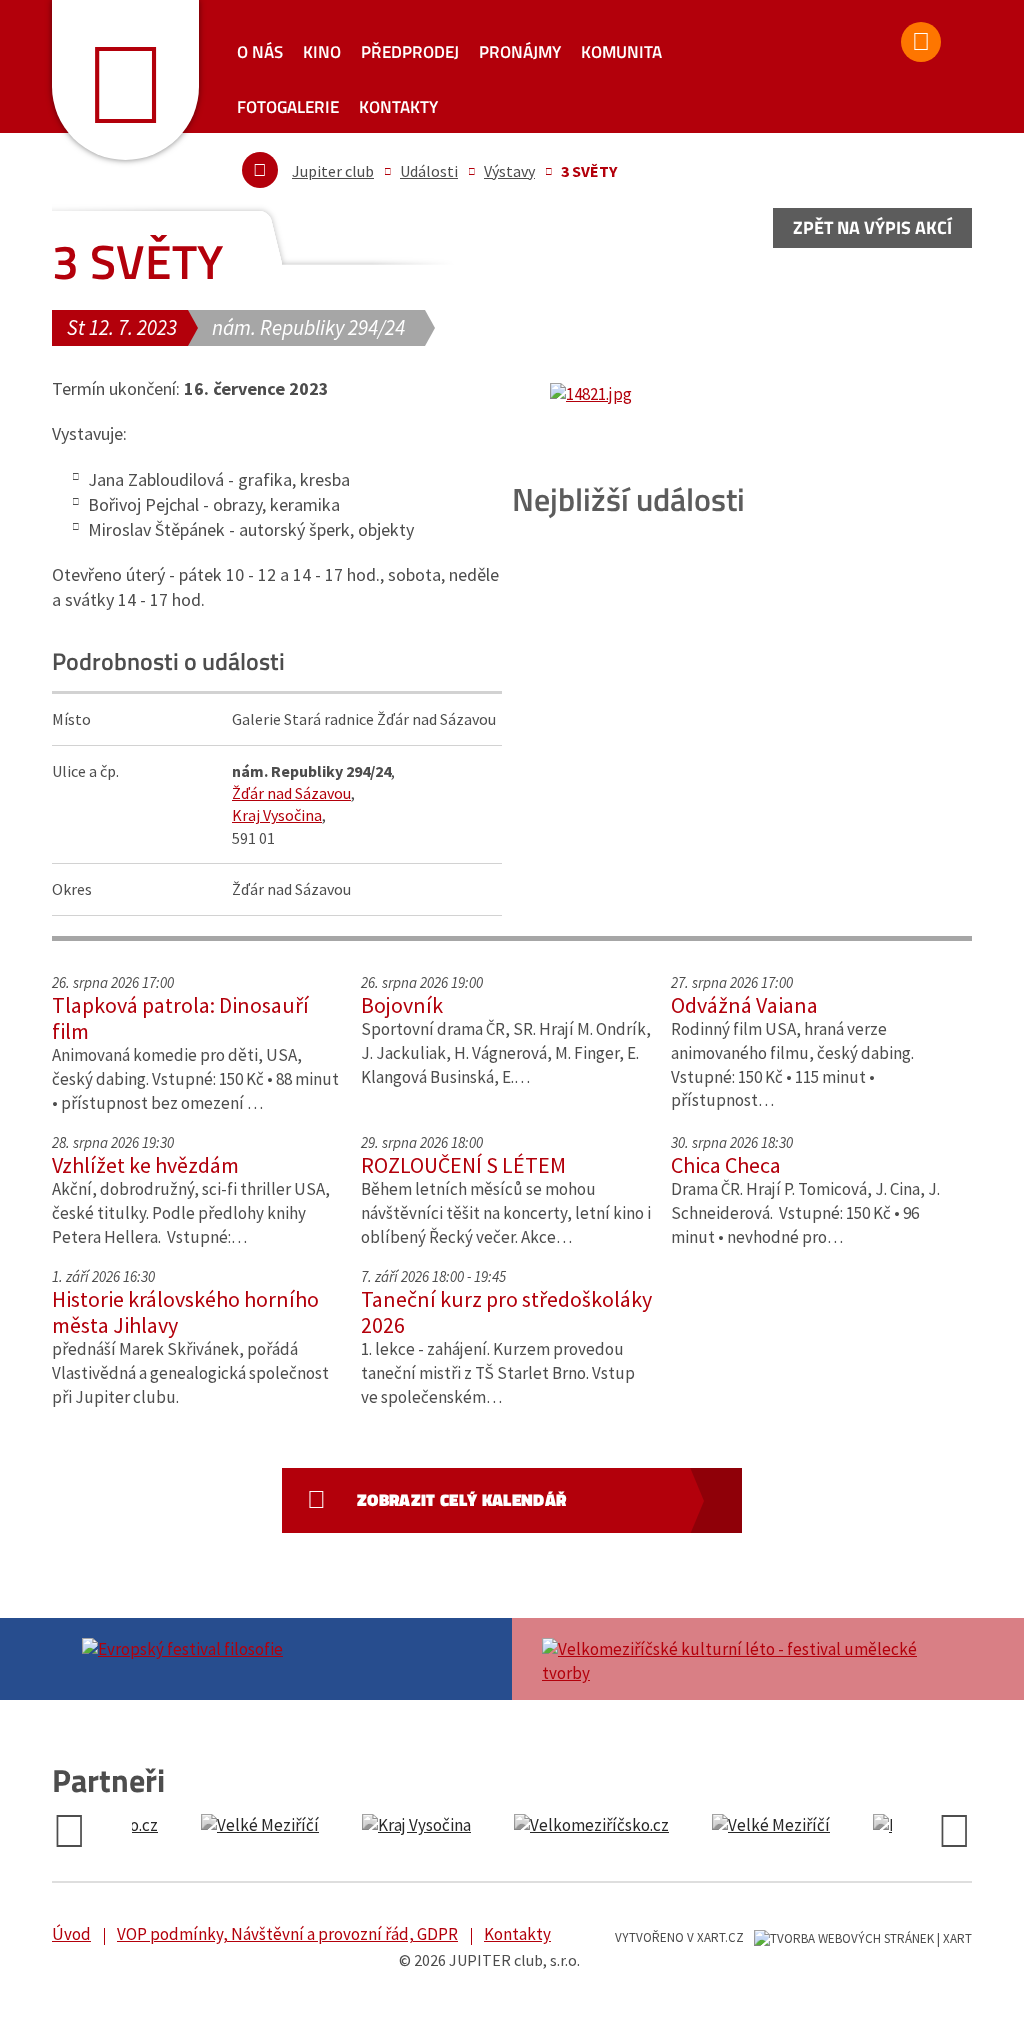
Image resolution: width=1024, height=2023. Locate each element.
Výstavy (509, 171)
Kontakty (398, 107)
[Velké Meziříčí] (573, 1826)
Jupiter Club (125, 80)
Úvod (71, 1934)
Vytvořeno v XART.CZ (679, 1937)
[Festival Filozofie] (282, 1647)
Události (429, 171)
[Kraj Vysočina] (218, 1826)
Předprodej (410, 52)
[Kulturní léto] (742, 1659)
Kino (322, 52)
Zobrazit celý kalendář (461, 1500)
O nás (260, 52)
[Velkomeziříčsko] (393, 1826)
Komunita (621, 52)
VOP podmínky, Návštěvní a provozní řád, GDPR (287, 1934)
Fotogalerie (288, 107)
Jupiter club (333, 171)
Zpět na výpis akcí (872, 227)
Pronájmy (520, 52)
